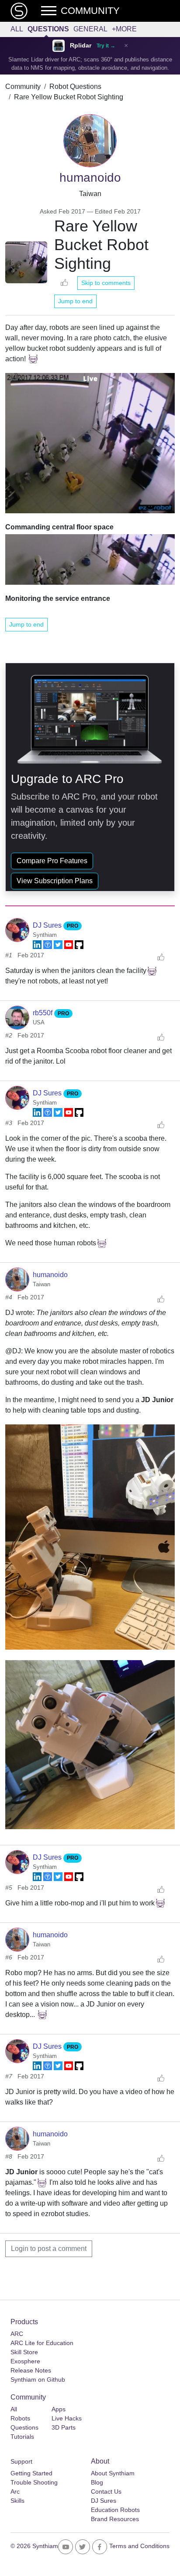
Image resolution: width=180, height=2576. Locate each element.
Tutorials (22, 2437)
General (90, 29)
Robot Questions (75, 86)
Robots (20, 2418)
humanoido (50, 1275)
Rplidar (81, 46)
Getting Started (31, 2473)
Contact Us (106, 2491)
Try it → (106, 46)
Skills (17, 2501)
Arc (15, 2491)
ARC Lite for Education (42, 2343)
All (17, 29)
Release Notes (31, 2370)
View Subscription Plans (55, 881)
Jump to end (75, 301)
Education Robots (115, 2510)
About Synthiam (113, 2473)
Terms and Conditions (139, 2546)
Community (23, 86)
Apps (59, 2409)
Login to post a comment (49, 2249)
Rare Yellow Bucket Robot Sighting (69, 97)
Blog (97, 2482)
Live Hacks (67, 2418)
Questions (48, 29)
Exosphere (25, 2361)
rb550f (43, 1013)
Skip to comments (106, 283)
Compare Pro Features (52, 861)
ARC (17, 2334)
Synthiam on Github (38, 2379)
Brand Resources (115, 2519)
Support (21, 2461)
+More (124, 29)
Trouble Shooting (34, 2482)
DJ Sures (48, 925)
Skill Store (24, 2352)
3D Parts (64, 2427)
